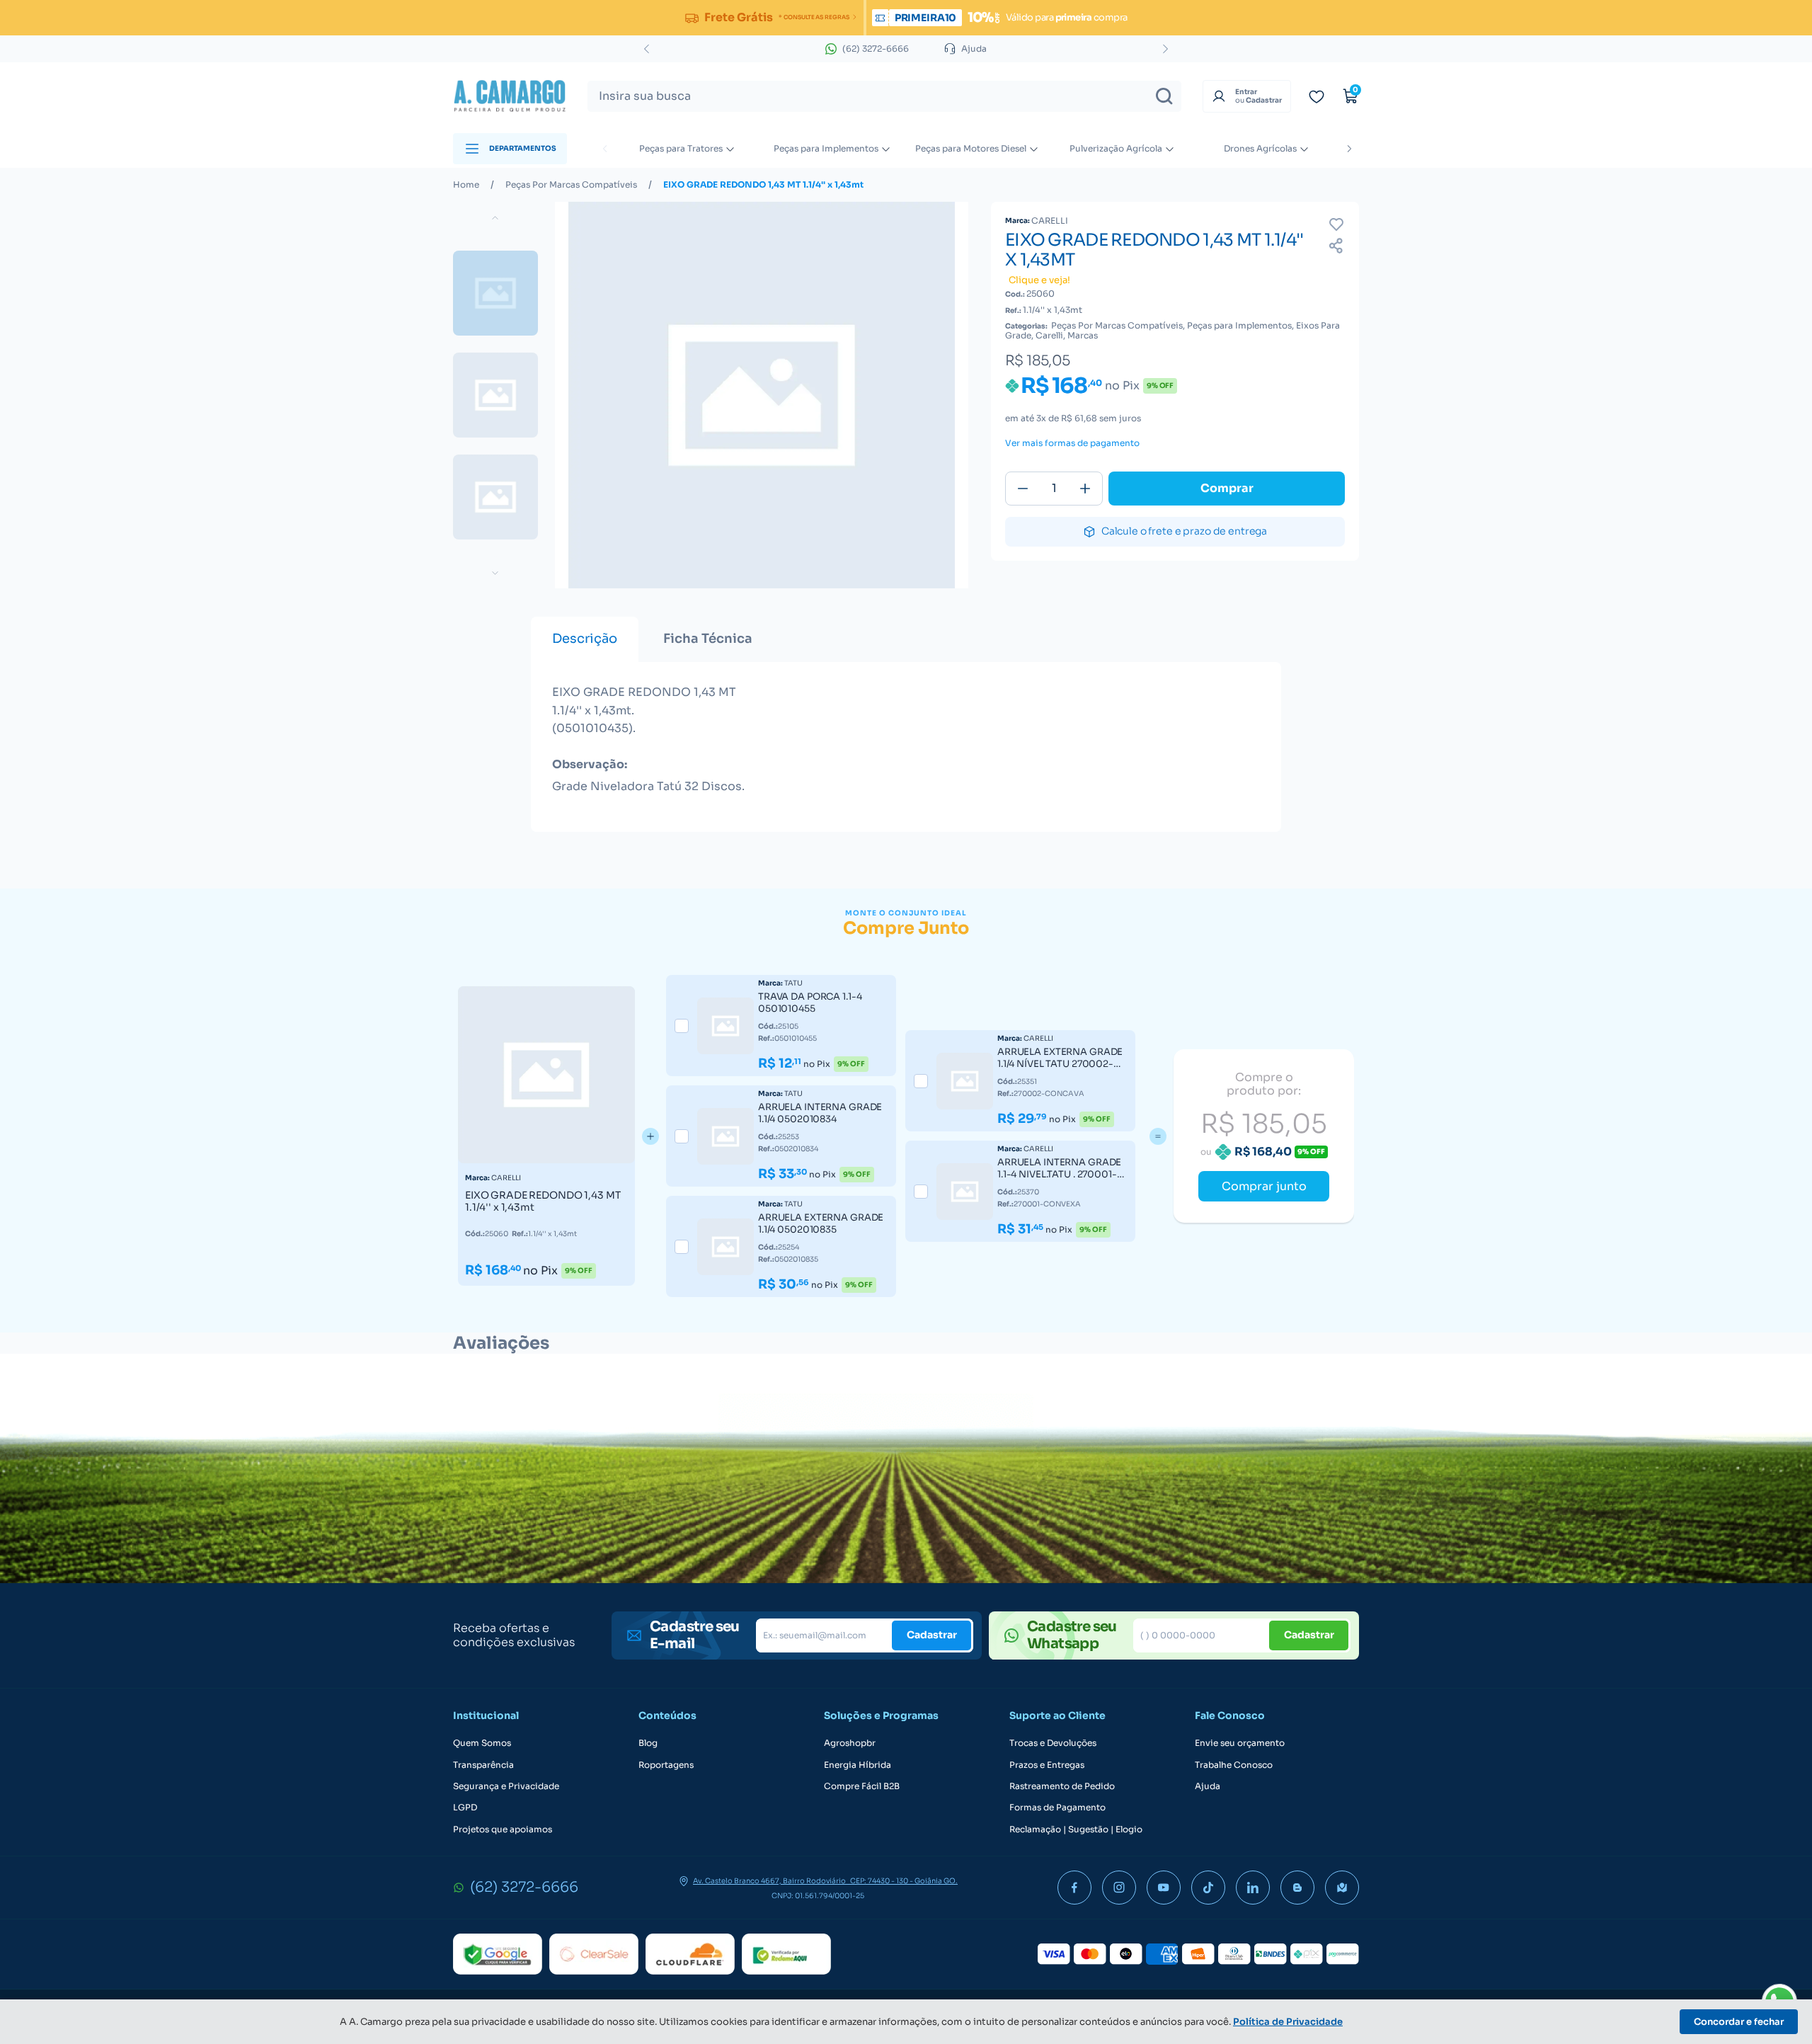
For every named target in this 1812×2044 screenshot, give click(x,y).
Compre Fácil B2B (862, 1786)
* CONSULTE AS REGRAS (814, 17)
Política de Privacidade (1288, 2022)
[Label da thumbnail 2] (495, 497)
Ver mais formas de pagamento (1072, 443)
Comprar (1227, 488)
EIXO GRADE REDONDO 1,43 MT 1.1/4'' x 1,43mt (763, 185)
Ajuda (1208, 1786)
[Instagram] (1119, 1888)
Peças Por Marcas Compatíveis (571, 185)
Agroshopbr (850, 1743)
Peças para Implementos (826, 148)
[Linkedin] (1253, 1888)
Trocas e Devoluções (1053, 1743)
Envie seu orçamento (1240, 1743)
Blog (648, 1743)
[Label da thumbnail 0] (495, 293)
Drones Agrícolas (1260, 148)
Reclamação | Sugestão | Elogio (1076, 1829)
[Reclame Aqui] (786, 1954)
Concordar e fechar (1739, 2022)
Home (466, 185)
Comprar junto (1264, 1186)
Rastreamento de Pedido (1062, 1786)
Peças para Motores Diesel (971, 148)
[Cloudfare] (690, 1954)
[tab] (585, 639)
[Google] (498, 1954)
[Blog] (1297, 1888)
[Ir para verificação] (1317, 96)
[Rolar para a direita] (1349, 149)
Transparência (483, 1765)
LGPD (465, 1808)
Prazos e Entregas (1047, 1765)
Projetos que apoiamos (503, 1829)
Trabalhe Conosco (1234, 1765)
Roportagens (666, 1765)
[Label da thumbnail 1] (495, 395)
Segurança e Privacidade (506, 1786)
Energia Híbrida (858, 1765)
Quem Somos (482, 1743)
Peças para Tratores (681, 148)
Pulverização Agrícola (1116, 148)
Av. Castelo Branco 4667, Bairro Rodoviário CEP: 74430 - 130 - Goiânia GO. (825, 1881)
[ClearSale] (594, 1954)
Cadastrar (932, 1635)
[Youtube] (1164, 1888)
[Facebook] (1074, 1888)
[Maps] (1342, 1888)
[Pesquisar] (1164, 96)
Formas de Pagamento (1057, 1808)
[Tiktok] (1208, 1888)
